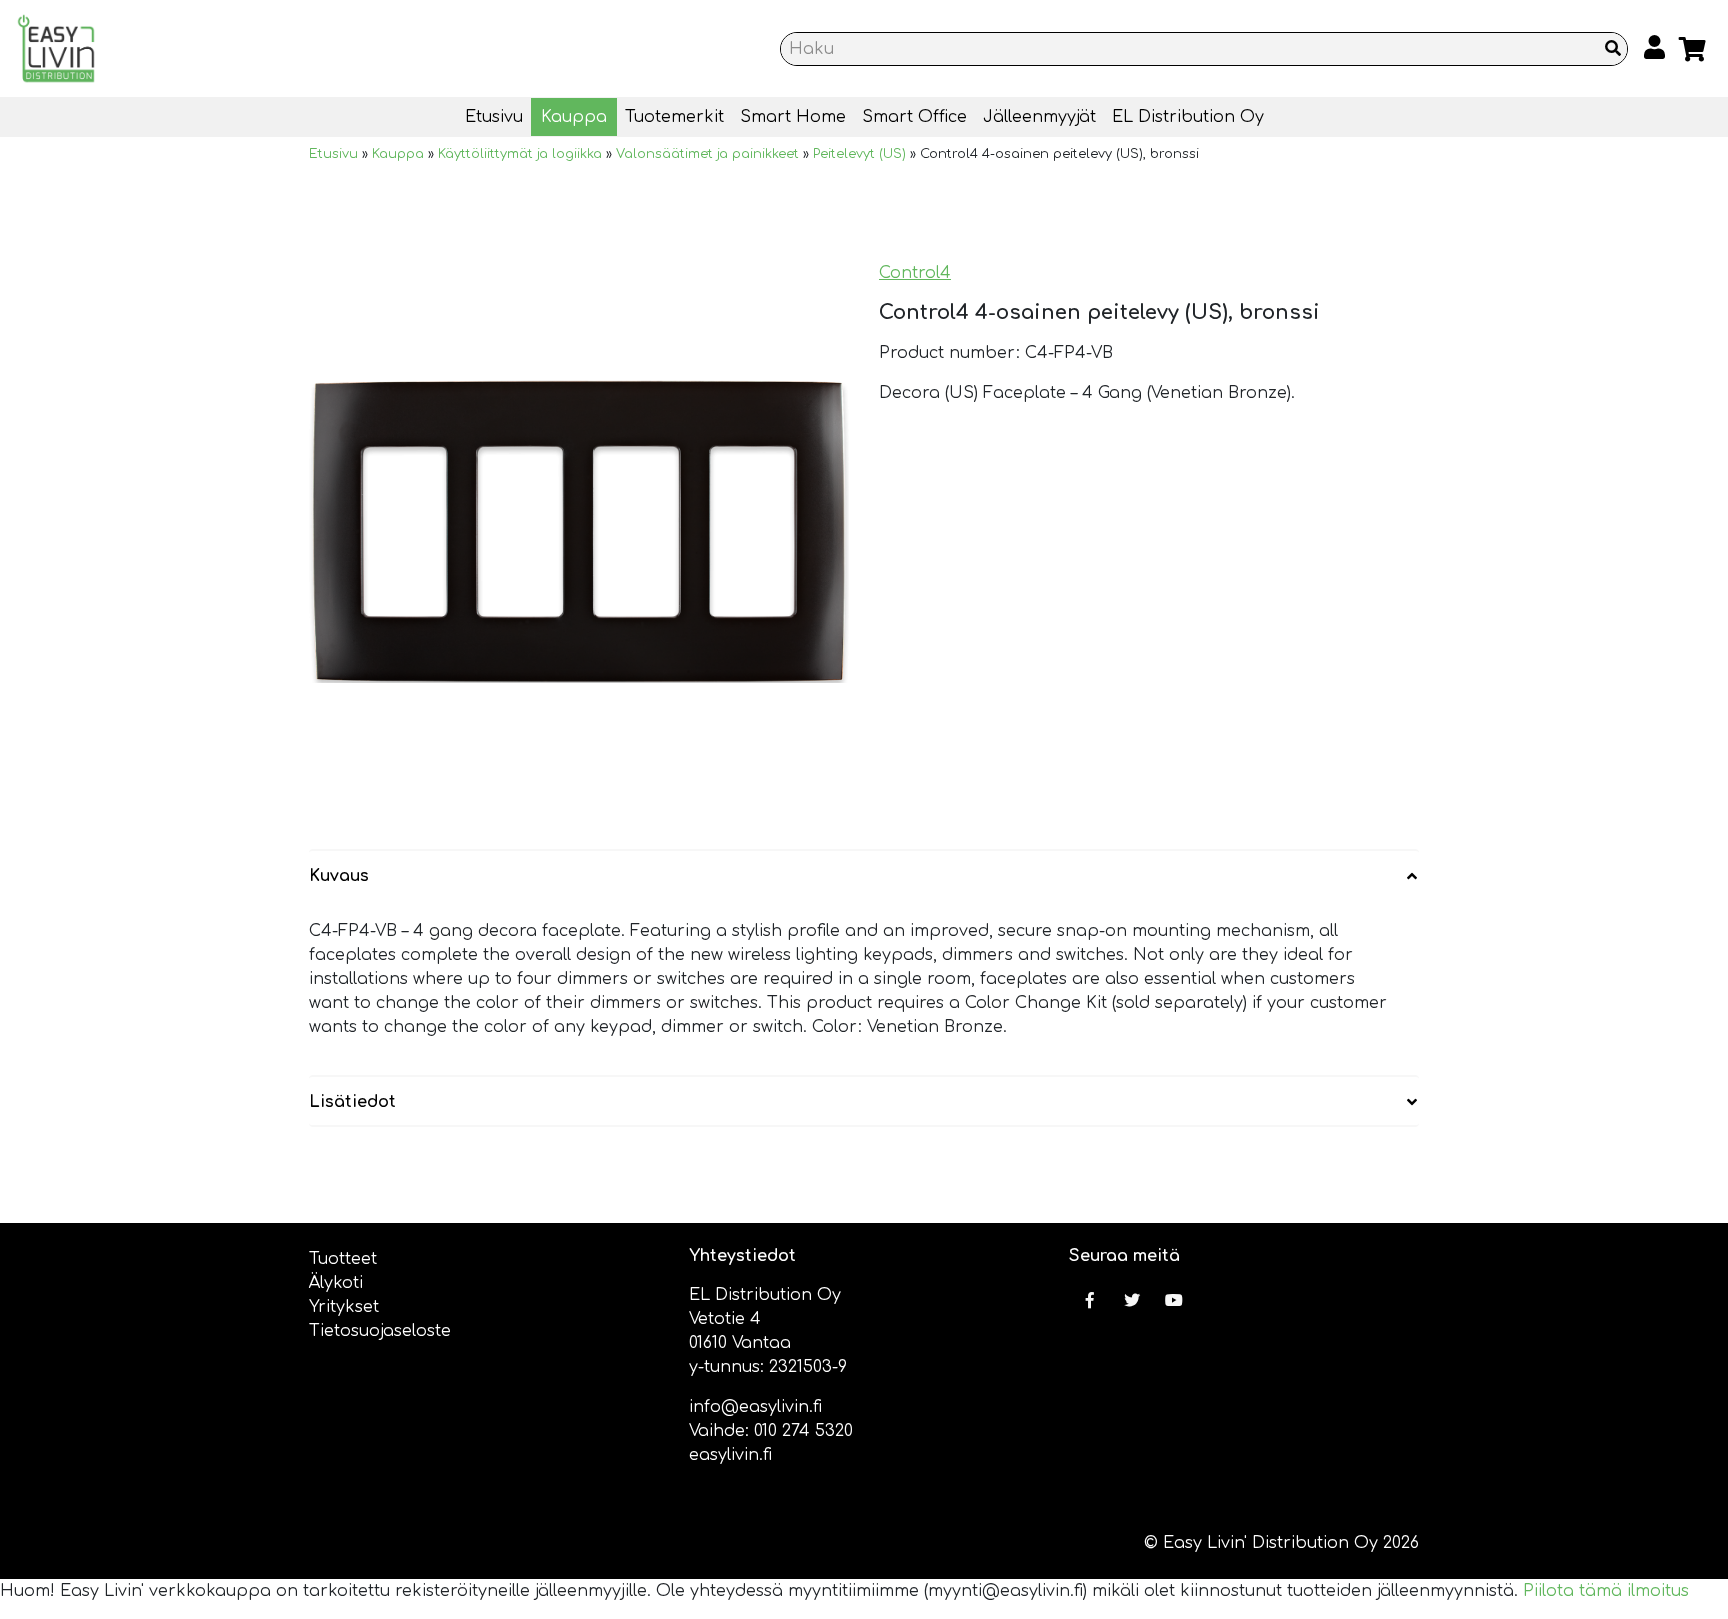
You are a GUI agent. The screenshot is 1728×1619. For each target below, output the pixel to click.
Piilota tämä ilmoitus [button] (1606, 1591)
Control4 (915, 273)
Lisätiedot (352, 1102)
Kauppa (574, 117)
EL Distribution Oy (1188, 117)
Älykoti (336, 1283)
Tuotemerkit (674, 117)
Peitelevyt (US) (859, 154)
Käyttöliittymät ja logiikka (520, 154)
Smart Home (793, 117)
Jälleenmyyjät (1039, 117)
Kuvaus (339, 876)
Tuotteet (343, 1259)
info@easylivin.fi (755, 1407)
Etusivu (494, 117)
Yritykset (344, 1307)
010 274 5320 (803, 1431)
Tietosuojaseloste (380, 1331)
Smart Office (914, 117)
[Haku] (1613, 49)
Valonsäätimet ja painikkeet (707, 154)
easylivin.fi (730, 1455)
